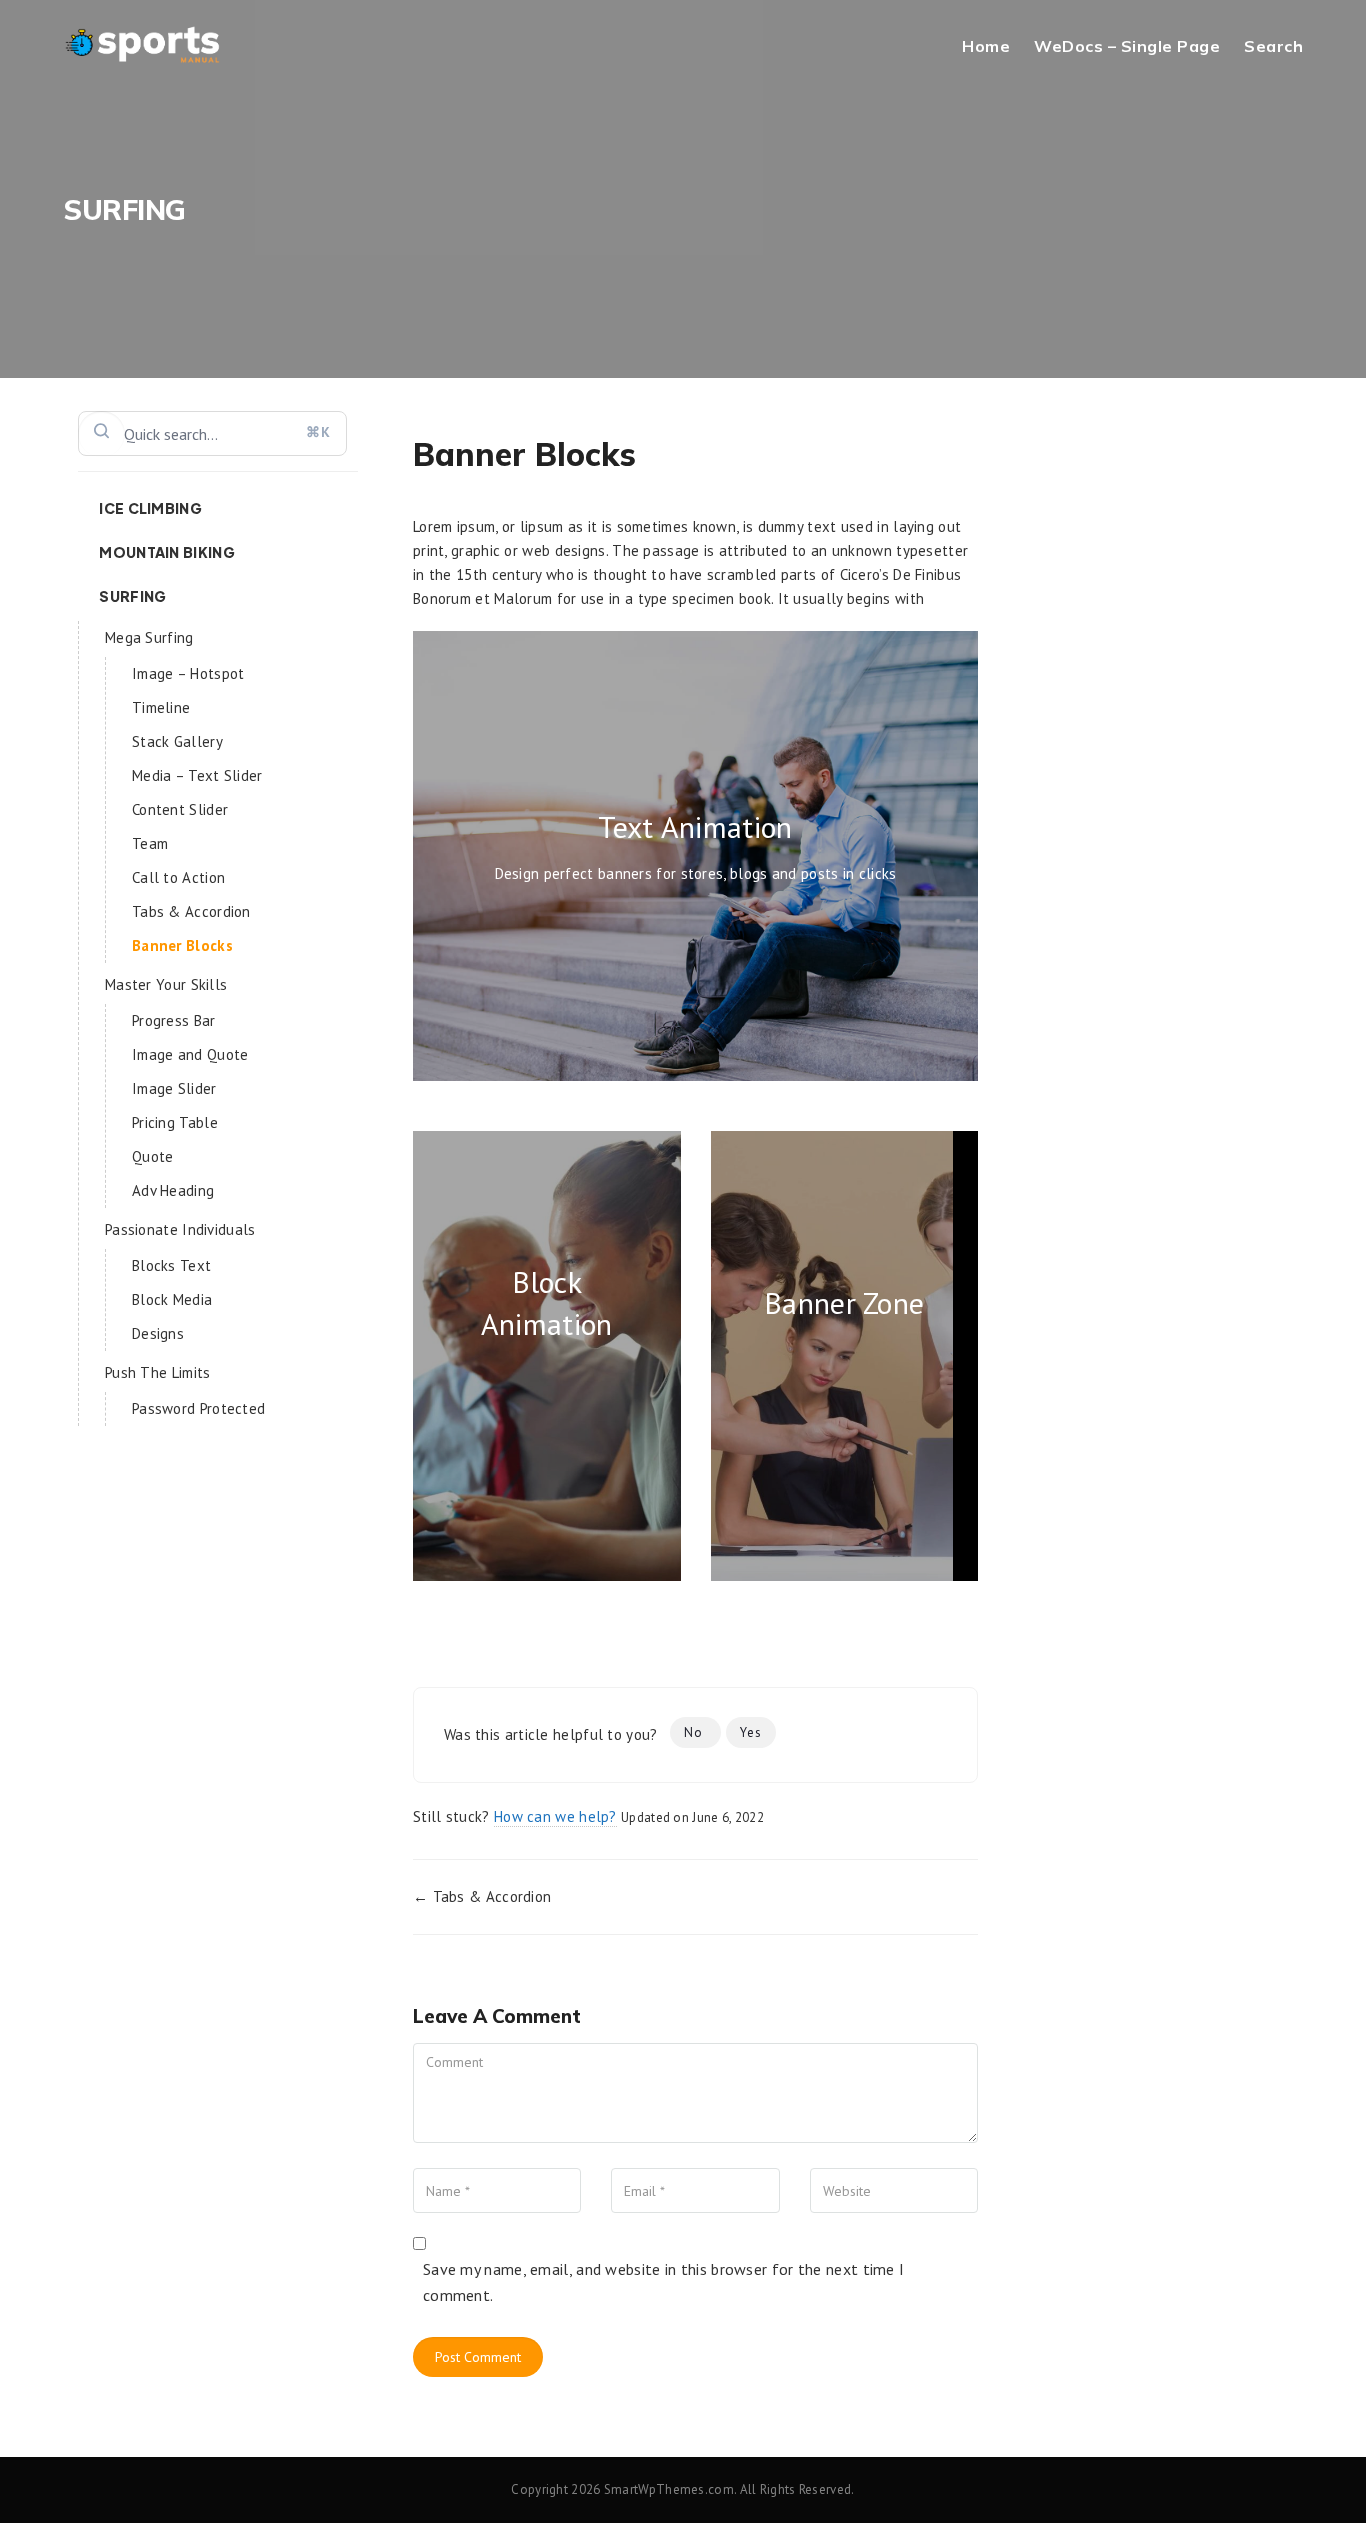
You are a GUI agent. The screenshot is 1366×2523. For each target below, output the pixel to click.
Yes (751, 1732)
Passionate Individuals (180, 1229)
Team (150, 843)
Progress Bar (174, 1020)
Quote (153, 1156)
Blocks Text (171, 1265)
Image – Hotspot (188, 673)
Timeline (161, 707)
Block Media (172, 1299)
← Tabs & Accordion (482, 1896)
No (695, 1732)
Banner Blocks (182, 945)
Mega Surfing (149, 637)
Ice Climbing (150, 508)
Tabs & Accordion (191, 911)
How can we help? (555, 1816)
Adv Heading (173, 1190)
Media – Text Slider (197, 775)
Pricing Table (175, 1122)
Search (1273, 46)
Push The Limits (158, 1372)
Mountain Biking (167, 552)
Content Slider (180, 809)
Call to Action (178, 877)
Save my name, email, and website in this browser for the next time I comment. (663, 2282)
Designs (158, 1333)
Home (986, 46)
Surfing (132, 596)
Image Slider (174, 1088)
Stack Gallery (177, 741)
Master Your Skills (166, 984)
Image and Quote (190, 1054)
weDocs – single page (1127, 46)
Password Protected (198, 1408)
